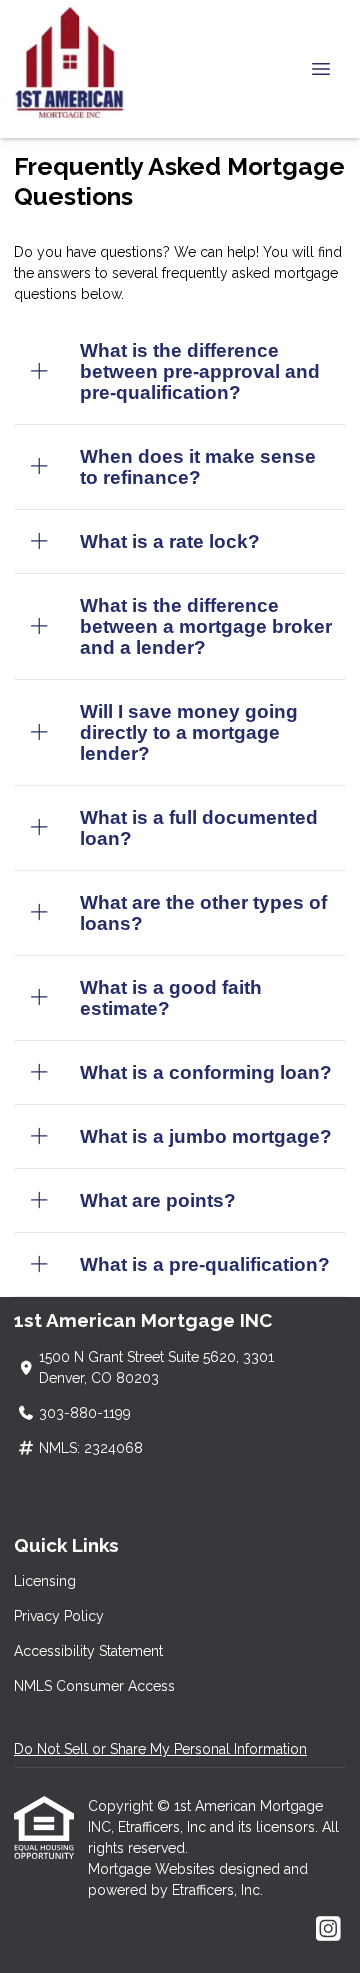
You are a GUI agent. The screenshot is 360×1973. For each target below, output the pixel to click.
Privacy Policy (59, 1616)
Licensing (45, 1581)
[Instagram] (328, 1930)
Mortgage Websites (153, 1869)
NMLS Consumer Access (94, 1686)
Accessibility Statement (88, 1651)
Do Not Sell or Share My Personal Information (160, 1749)
